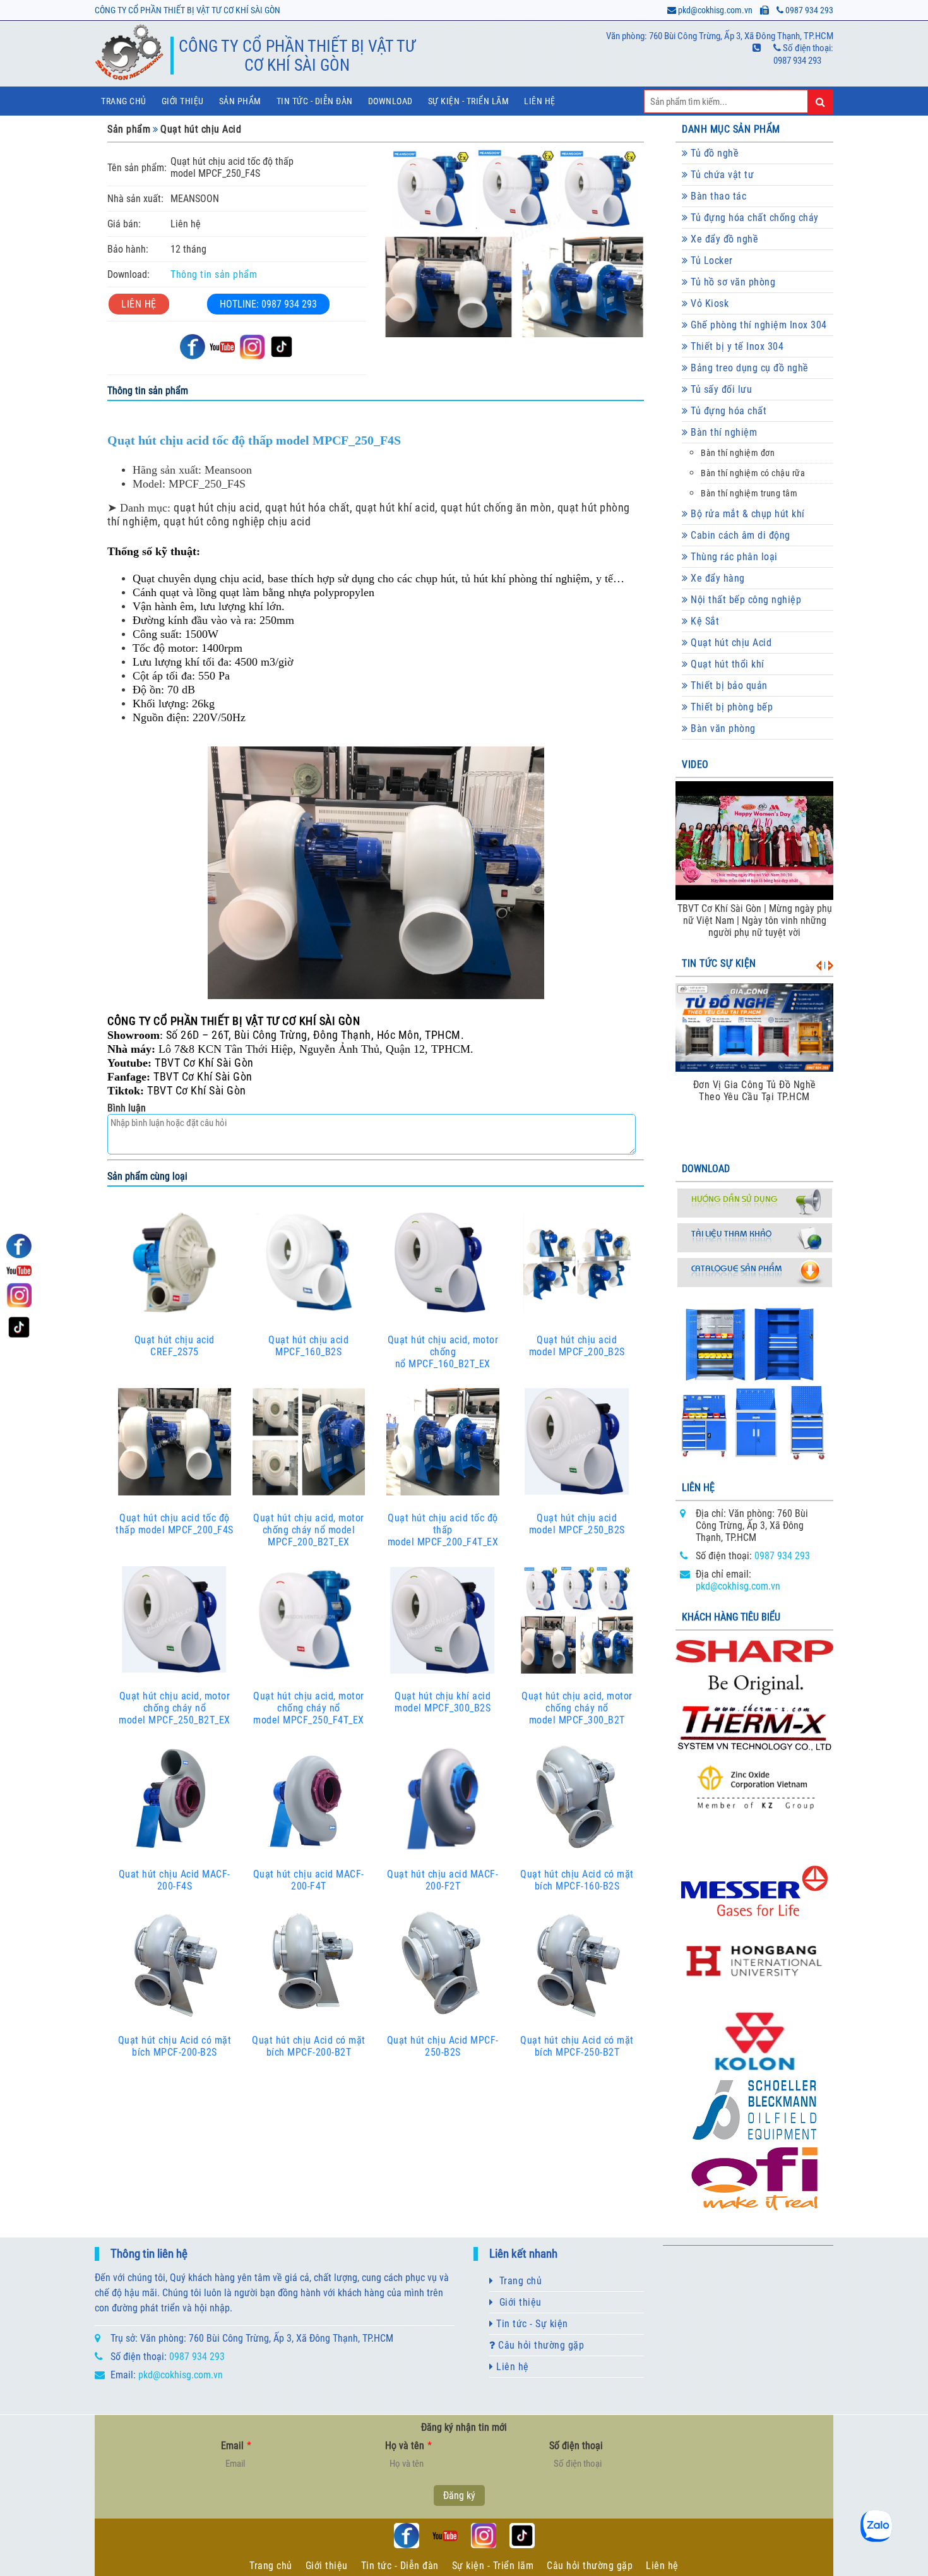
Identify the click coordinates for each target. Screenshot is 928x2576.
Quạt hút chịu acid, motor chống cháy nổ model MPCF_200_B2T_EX (309, 1530)
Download (390, 101)
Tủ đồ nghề (714, 153)
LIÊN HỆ (139, 304)
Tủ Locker (711, 261)
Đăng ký (459, 2495)
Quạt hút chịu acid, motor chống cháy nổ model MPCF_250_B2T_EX (175, 1708)
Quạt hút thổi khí (726, 664)
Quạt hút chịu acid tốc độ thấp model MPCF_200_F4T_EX (443, 1530)
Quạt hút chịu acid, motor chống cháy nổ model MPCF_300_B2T (577, 1708)
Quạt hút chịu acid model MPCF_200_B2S (577, 1346)
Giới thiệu (183, 101)
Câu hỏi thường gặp (540, 2345)
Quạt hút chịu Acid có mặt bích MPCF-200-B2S (175, 2046)
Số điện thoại (576, 2446)
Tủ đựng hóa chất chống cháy (753, 218)
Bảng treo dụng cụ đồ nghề (748, 368)
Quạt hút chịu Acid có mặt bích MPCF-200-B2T (309, 2046)
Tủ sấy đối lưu (720, 389)
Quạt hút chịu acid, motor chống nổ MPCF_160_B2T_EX (443, 1352)
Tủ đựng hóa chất (728, 411)
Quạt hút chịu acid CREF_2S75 (175, 1346)
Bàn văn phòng (722, 728)
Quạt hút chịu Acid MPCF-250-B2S (443, 2046)
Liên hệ (540, 101)
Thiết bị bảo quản (728, 686)
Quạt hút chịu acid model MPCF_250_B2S (577, 1524)
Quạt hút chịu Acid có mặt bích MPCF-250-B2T (577, 2046)
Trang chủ (124, 101)
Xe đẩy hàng (717, 578)
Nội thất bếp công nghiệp (745, 600)
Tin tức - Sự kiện (531, 2324)
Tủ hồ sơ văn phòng (732, 282)
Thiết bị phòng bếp (731, 707)
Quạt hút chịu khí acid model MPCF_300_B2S (443, 1702)
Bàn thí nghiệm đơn (738, 453)
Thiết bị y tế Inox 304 (736, 346)
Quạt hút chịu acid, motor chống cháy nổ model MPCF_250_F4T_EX (309, 1708)
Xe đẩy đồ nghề (723, 239)
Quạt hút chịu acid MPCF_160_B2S (308, 1346)
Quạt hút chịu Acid (201, 129)
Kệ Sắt (704, 621)
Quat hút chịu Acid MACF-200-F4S (175, 1880)
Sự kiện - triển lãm (469, 101)
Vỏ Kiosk (709, 303)
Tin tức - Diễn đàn (315, 101)
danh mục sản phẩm (731, 129)
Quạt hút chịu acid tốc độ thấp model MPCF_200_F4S (175, 1524)
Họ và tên (408, 2446)
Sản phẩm (240, 101)
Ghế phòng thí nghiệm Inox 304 (758, 325)
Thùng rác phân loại (733, 557)
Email (236, 2446)
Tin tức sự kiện (719, 963)
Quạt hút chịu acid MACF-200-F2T (443, 1880)
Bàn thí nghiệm (723, 432)
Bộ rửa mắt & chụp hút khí (747, 514)
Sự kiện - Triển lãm (493, 2566)
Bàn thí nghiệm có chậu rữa (753, 473)
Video (695, 764)
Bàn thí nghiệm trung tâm (749, 494)
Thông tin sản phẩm (214, 274)
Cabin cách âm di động (739, 535)
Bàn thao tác (717, 196)
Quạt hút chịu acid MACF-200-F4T (309, 1880)
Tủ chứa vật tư (721, 175)
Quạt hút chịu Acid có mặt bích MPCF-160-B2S (577, 1880)
